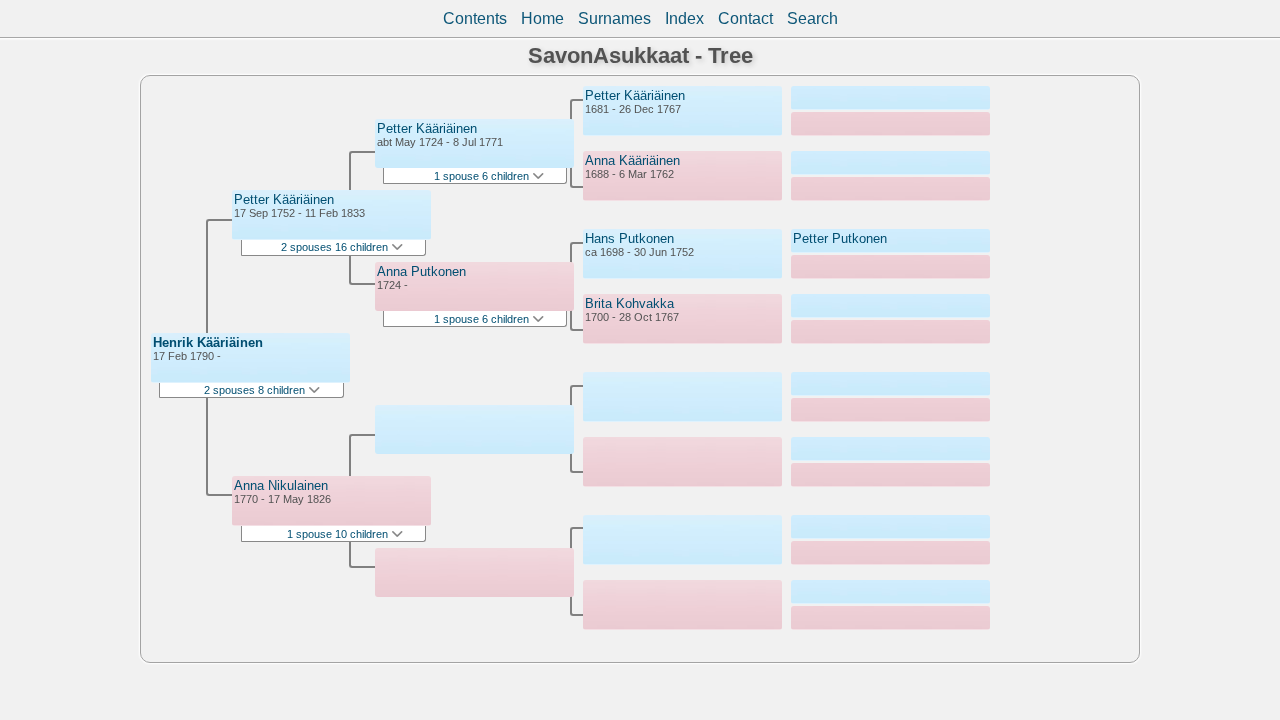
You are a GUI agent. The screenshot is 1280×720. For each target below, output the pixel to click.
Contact (745, 18)
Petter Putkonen (840, 238)
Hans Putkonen (629, 238)
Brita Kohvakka (629, 303)
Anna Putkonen (421, 271)
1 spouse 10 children (339, 534)
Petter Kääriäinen (284, 199)
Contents (475, 18)
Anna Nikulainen (281, 485)
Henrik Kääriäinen (208, 342)
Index (684, 18)
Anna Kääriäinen (632, 160)
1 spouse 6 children (483, 176)
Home (542, 18)
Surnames (614, 18)
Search (812, 18)
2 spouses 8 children (256, 390)
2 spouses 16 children (336, 247)
